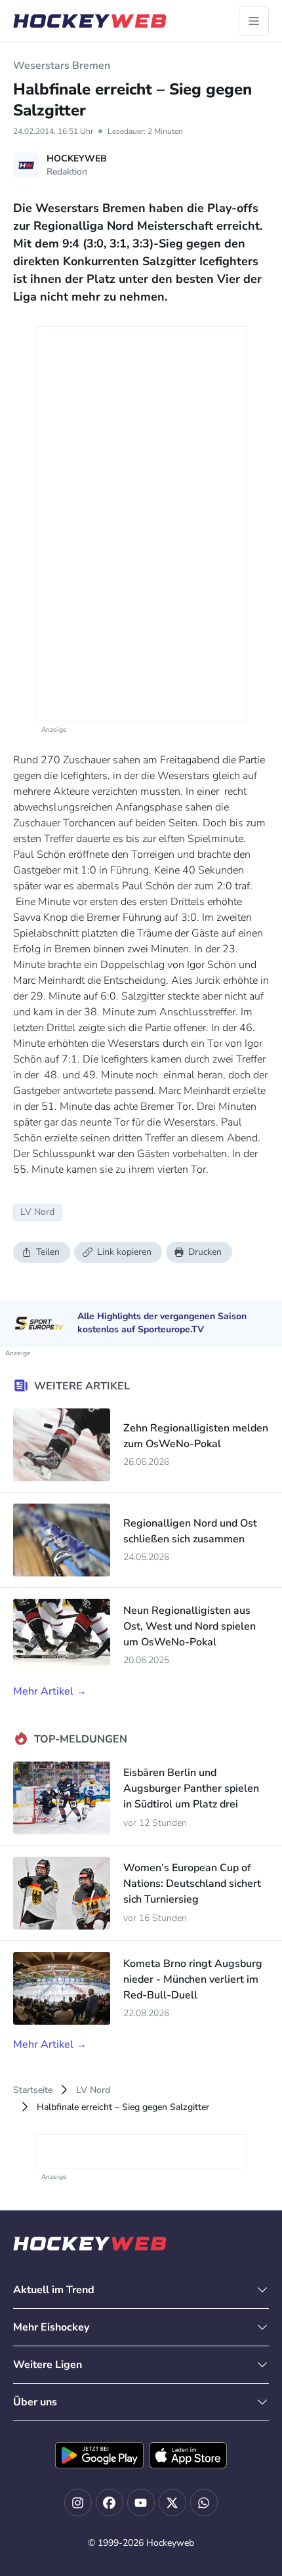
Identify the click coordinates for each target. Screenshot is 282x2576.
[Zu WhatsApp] (204, 2502)
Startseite (33, 2090)
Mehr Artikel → (50, 1691)
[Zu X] (172, 2502)
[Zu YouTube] (141, 2502)
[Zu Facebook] (110, 2502)
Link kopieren (124, 1252)
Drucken (205, 1252)
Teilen (48, 1252)
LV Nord (93, 2090)
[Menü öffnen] (254, 21)
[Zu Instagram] (78, 2502)
